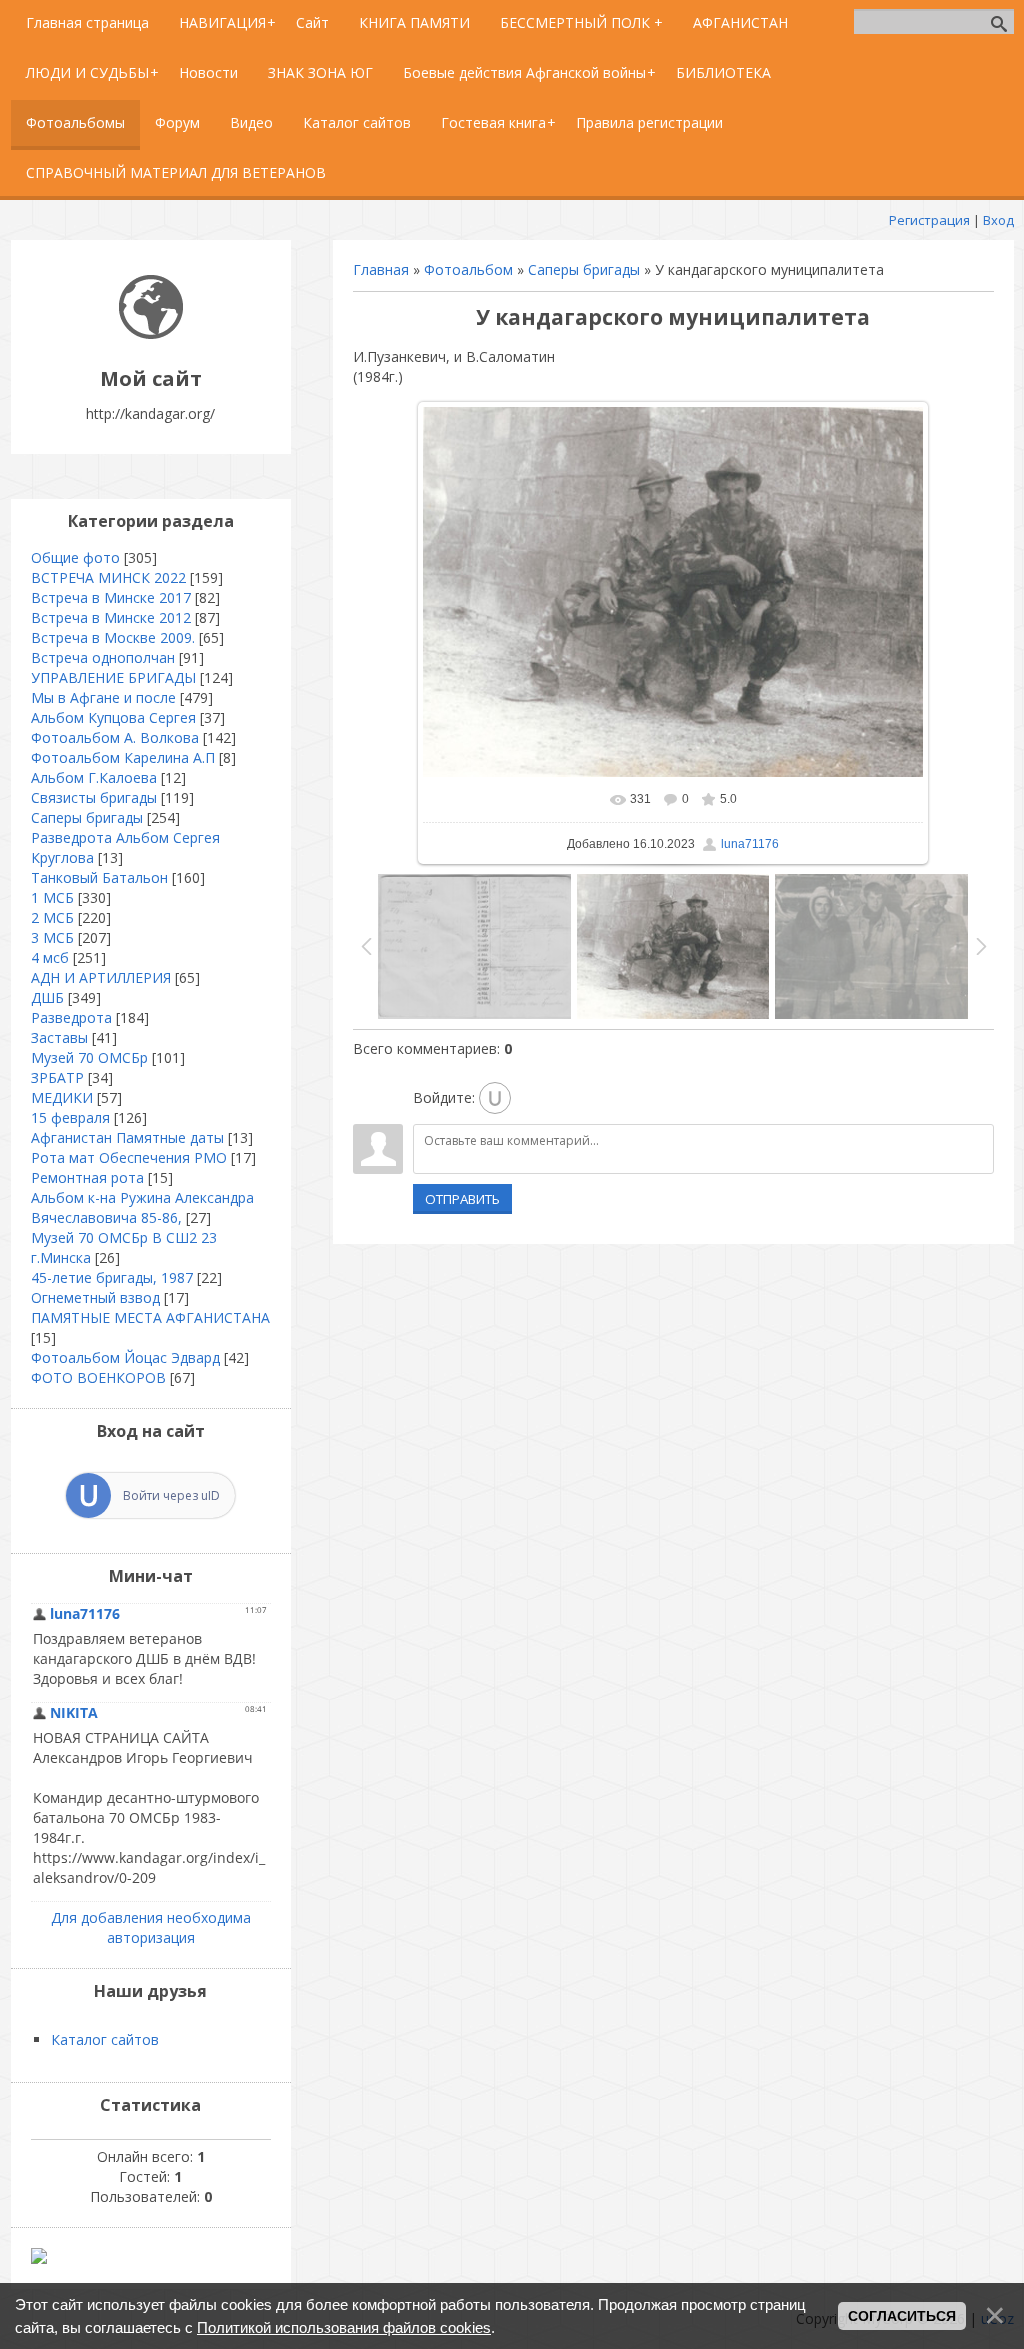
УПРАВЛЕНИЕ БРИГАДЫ (113, 677)
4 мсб (50, 957)
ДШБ (47, 997)
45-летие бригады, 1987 (112, 1277)
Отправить (462, 1199)
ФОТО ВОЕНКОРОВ (98, 1377)
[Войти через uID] (495, 1098)
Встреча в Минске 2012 (111, 617)
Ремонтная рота (87, 1177)
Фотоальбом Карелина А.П (123, 757)
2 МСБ (52, 917)
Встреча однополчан (103, 657)
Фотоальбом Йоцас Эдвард (125, 1357)
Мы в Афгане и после (103, 697)
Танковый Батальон (99, 877)
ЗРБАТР (57, 1077)
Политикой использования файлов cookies (344, 2327)
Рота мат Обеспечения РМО (129, 1157)
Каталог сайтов (105, 2039)
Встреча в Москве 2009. (113, 637)
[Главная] (151, 333)
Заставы (59, 1037)
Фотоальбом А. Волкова (115, 737)
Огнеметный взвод (95, 1297)
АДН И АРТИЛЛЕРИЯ (101, 977)
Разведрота (71, 1017)
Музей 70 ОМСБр (89, 1057)
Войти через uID (171, 1495)
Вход (998, 220)
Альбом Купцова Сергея (113, 717)
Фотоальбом (468, 269)
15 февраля (70, 1117)
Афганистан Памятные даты (127, 1137)
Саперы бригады (584, 269)
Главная (381, 269)
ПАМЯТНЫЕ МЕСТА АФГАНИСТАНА (150, 1317)
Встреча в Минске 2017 (111, 597)
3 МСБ (52, 937)
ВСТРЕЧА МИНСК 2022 (108, 577)
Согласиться (902, 2316)
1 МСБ (52, 897)
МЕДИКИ (62, 1097)
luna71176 (750, 844)
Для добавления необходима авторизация (151, 1927)
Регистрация (929, 220)
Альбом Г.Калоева (94, 777)
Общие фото (75, 557)
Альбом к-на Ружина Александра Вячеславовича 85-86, (142, 1207)
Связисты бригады (94, 797)
